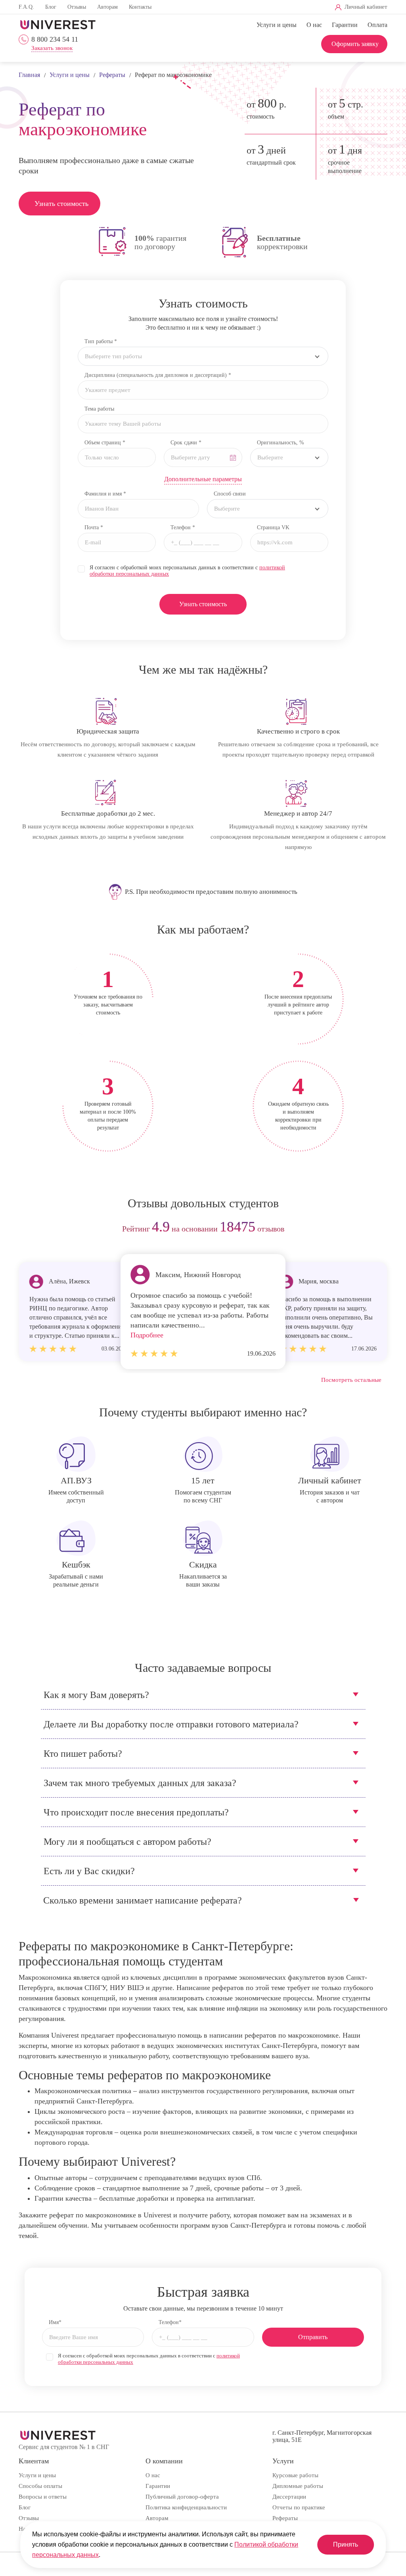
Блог (51, 7)
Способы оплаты (40, 2486)
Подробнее (147, 1335)
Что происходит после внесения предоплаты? (136, 1812)
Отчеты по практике (299, 2507)
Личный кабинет (366, 7)
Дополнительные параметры (203, 479)
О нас (314, 25)
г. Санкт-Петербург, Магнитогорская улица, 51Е (322, 2436)
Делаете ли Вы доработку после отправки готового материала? (171, 1724)
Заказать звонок (52, 48)
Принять (346, 2544)
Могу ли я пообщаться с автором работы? (127, 1842)
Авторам (107, 7)
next (378, 1229)
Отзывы (77, 7)
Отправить (313, 2337)
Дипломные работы (298, 2486)
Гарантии (345, 25)
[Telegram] (258, 7)
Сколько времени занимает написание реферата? (143, 1900)
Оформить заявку (355, 44)
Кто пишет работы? (83, 1754)
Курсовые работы (295, 2475)
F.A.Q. (26, 7)
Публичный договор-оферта (182, 2497)
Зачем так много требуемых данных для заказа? (140, 1783)
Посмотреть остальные (351, 1380)
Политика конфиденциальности (186, 2507)
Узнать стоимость (61, 204)
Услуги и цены (277, 25)
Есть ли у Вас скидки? (89, 1871)
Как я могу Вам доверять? (96, 1695)
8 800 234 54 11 (55, 39)
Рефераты (285, 2518)
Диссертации (289, 2497)
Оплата (377, 25)
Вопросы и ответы (43, 2497)
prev (28, 1229)
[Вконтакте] (244, 7)
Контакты (140, 7)
